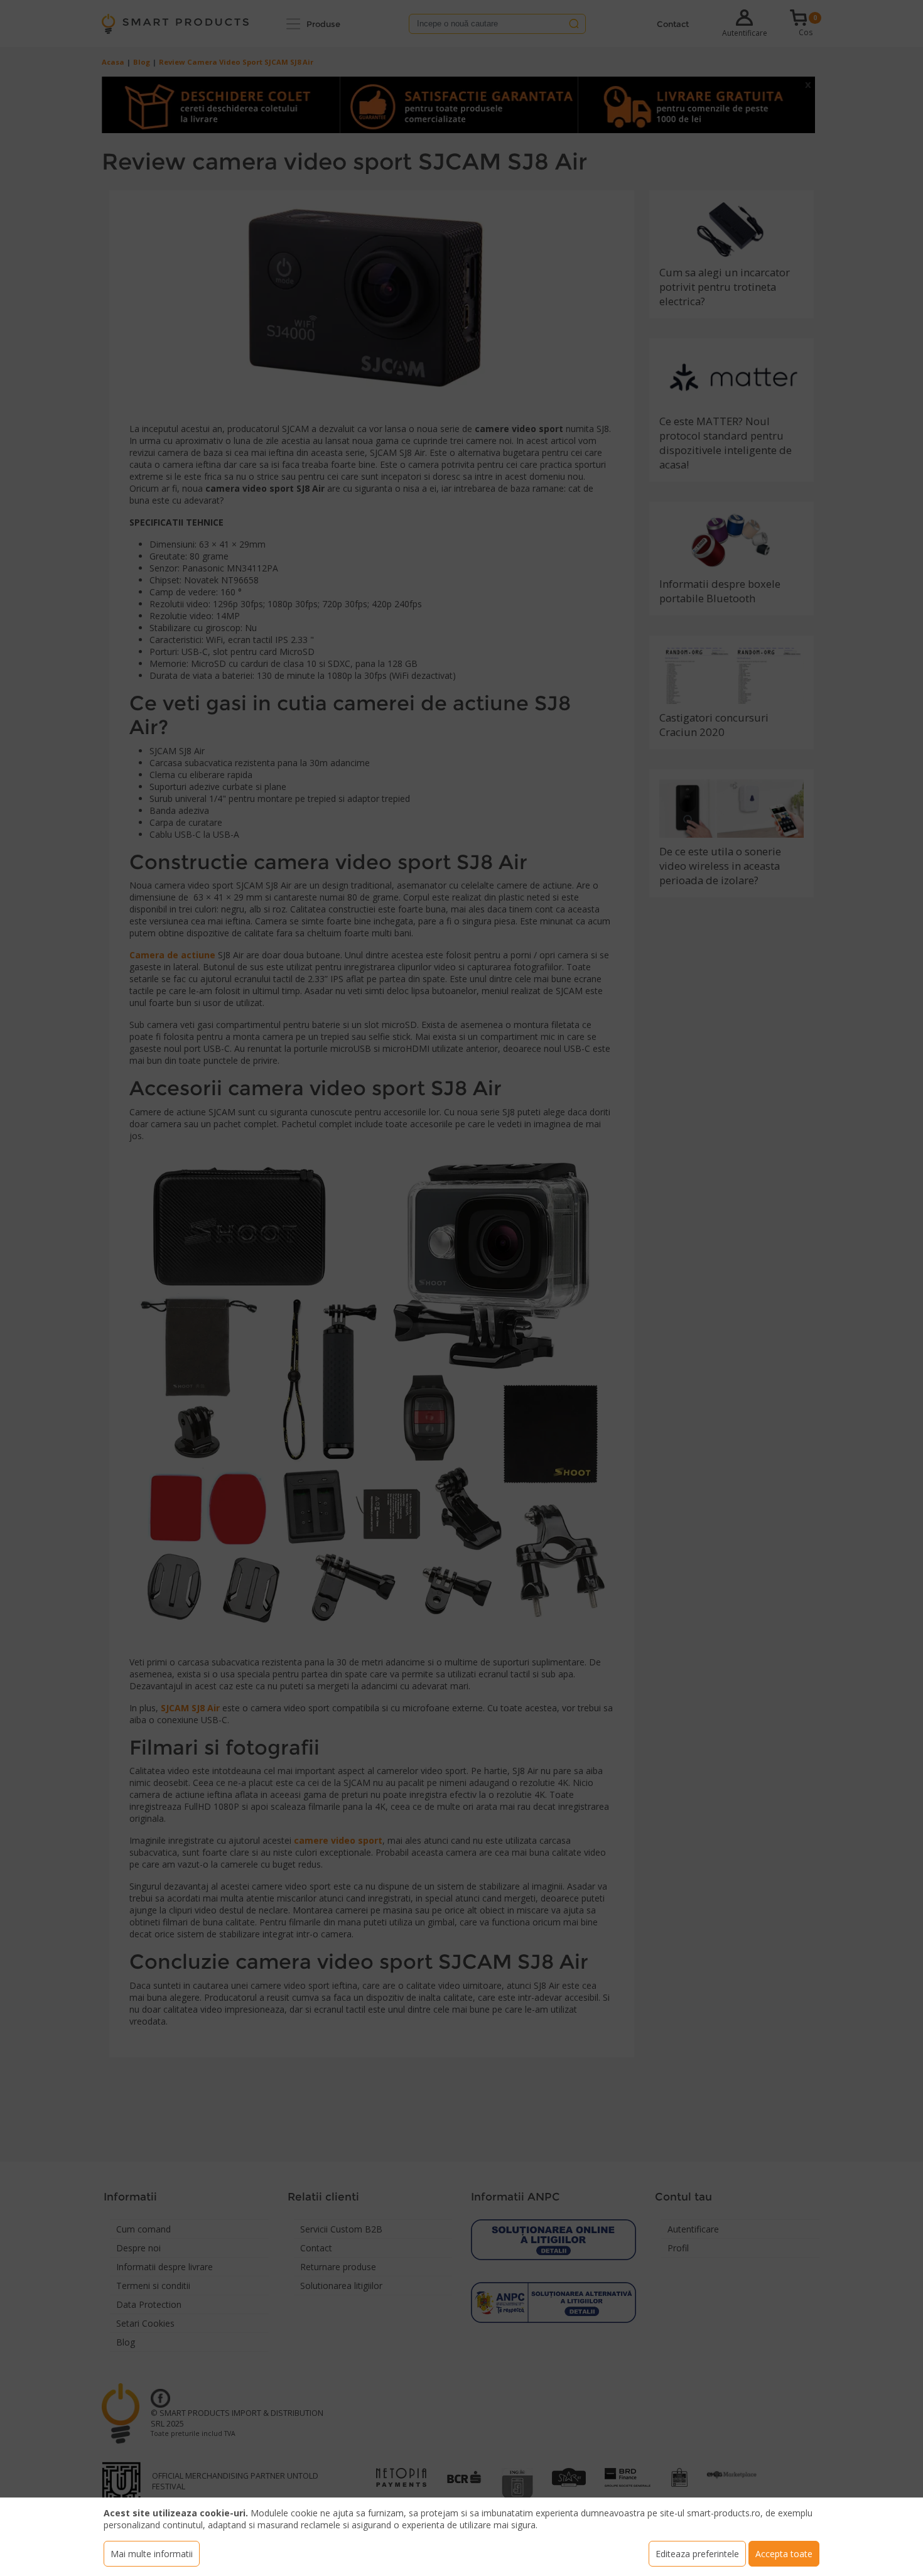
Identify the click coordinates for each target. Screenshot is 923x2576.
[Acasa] (175, 24)
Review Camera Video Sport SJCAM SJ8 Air (236, 62)
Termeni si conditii (153, 2286)
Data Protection (149, 2304)
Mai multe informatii (152, 2554)
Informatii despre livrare (165, 2267)
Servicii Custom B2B (341, 2229)
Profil (678, 2248)
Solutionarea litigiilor (341, 2286)
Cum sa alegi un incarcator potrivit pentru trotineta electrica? (725, 287)
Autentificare (745, 33)
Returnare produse (338, 2267)
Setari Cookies (145, 2323)
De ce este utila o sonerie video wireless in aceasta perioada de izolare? (720, 866)
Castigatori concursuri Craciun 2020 (714, 725)
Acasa (113, 62)
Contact (673, 24)
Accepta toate (784, 2554)
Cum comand (143, 2229)
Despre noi (138, 2248)
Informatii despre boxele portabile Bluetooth (720, 591)
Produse (323, 24)
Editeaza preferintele (697, 2554)
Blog (142, 62)
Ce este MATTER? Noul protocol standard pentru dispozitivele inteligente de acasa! (726, 443)
